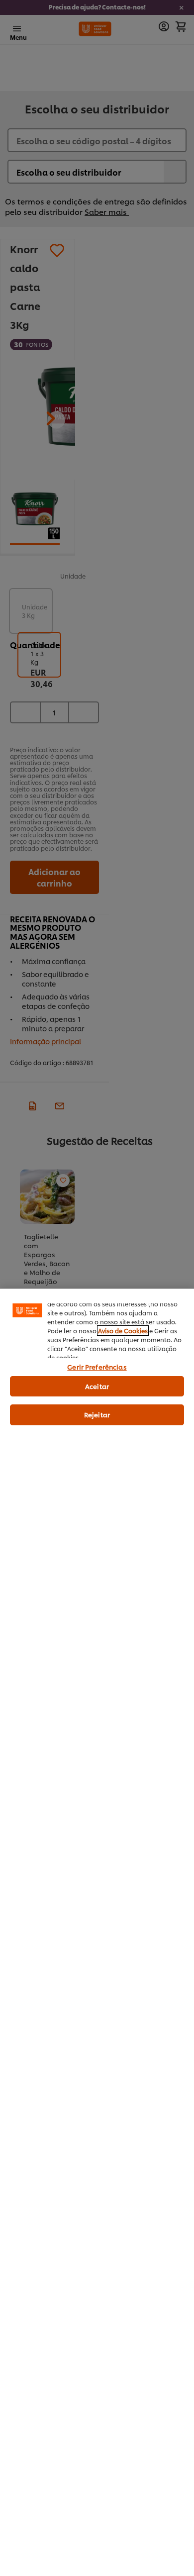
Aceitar (97, 1386)
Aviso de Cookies (123, 1331)
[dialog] (97, 1932)
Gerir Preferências (97, 1367)
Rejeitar (97, 1414)
